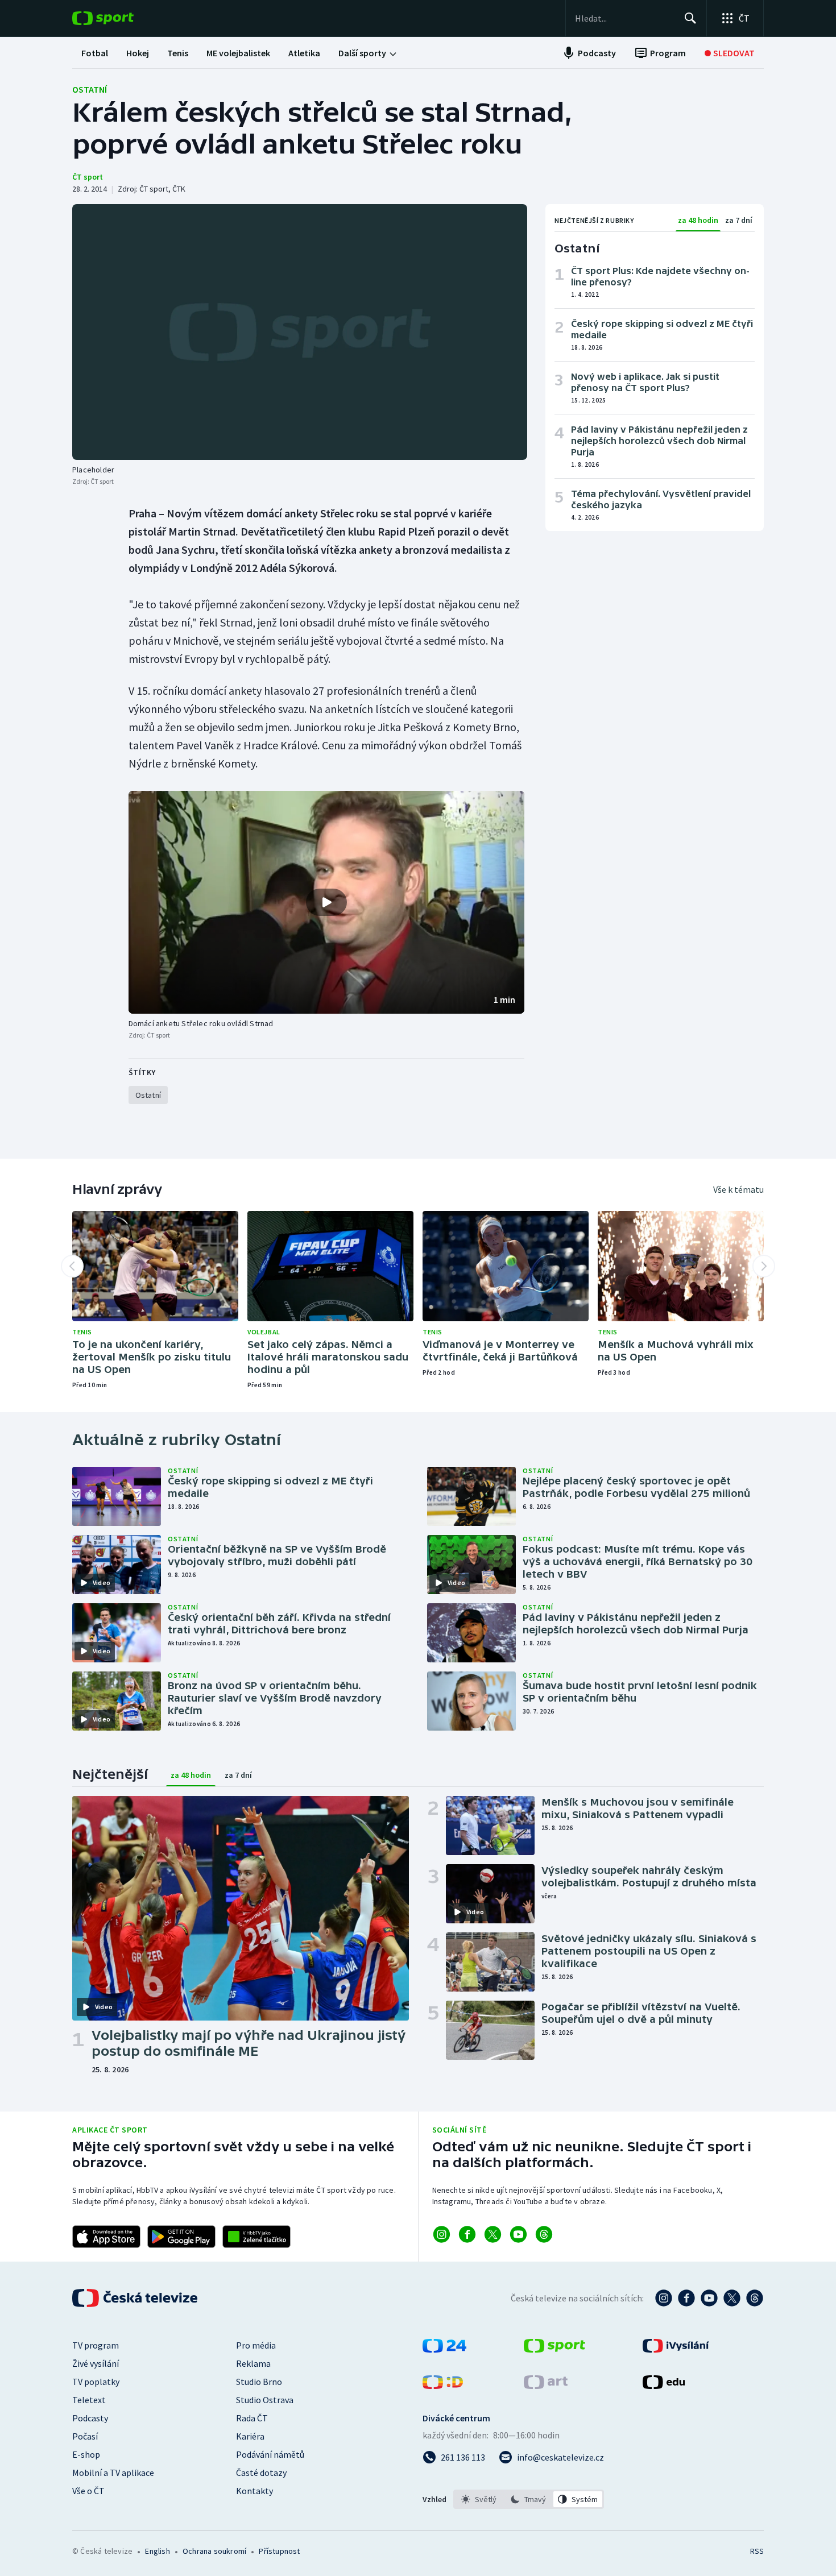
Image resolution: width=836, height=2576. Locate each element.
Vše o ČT (88, 2491)
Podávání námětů (270, 2454)
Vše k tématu (738, 1189)
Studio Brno (259, 2382)
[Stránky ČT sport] (554, 2349)
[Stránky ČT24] (444, 2349)
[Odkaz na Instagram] (442, 2234)
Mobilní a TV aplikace (113, 2473)
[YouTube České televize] (709, 2298)
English (157, 2551)
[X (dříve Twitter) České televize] (732, 2298)
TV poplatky (96, 2382)
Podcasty (90, 2418)
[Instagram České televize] (664, 2298)
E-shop (86, 2454)
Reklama (253, 2363)
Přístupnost (279, 2551)
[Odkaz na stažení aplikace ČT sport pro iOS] (106, 2237)
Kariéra (250, 2436)
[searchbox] (625, 18)
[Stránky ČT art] (546, 2386)
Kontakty (254, 2491)
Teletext (89, 2400)
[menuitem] (95, 53)
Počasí (85, 2436)
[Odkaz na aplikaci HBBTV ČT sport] (256, 2237)
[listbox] (529, 2499)
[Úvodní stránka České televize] (136, 2298)
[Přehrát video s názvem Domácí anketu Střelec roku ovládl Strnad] (326, 902)
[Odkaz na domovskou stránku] (120, 18)
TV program (96, 2345)
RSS (757, 2551)
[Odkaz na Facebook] (467, 2234)
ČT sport (88, 177)
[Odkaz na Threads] (544, 2234)
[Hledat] (690, 18)
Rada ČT (252, 2418)
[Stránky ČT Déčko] (443, 2386)
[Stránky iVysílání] (676, 2349)
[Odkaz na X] (493, 2234)
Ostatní (90, 89)
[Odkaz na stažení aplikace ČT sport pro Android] (181, 2237)
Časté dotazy (261, 2473)
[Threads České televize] (755, 2298)
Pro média (256, 2345)
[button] (326, 902)
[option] (479, 2499)
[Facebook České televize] (686, 2298)
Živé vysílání (96, 2363)
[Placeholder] (300, 332)
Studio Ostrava (265, 2400)
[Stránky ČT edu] (664, 2386)
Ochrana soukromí (214, 2551)
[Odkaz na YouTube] (518, 2234)
